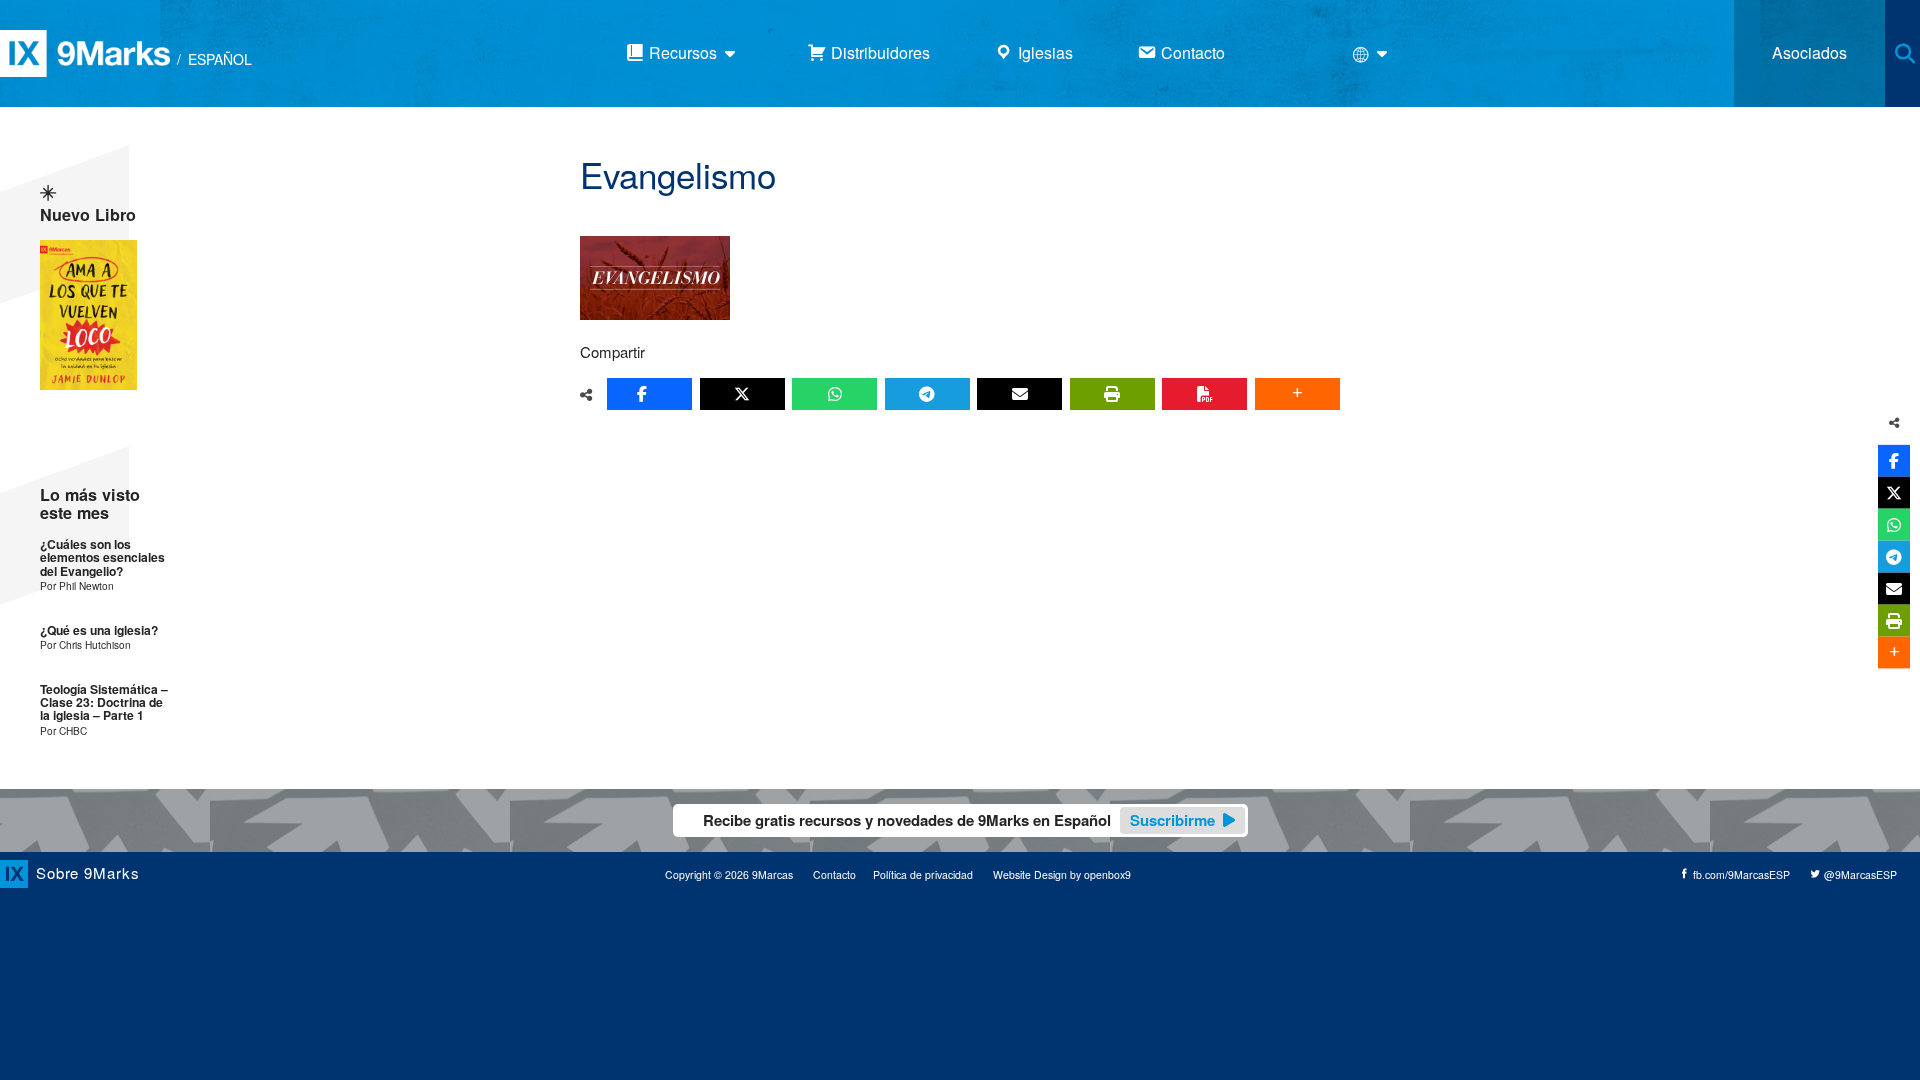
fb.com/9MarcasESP (1740, 874)
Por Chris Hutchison (85, 644)
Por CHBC (63, 730)
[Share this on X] (742, 394)
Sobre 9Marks (88, 872)
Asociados (1809, 52)
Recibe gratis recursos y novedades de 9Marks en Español (959, 820)
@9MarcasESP (1859, 874)
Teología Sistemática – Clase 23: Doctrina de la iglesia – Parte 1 (104, 703)
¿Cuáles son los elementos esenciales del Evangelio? (102, 558)
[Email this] (1019, 394)
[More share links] (1297, 394)
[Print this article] (1112, 394)
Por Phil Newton (77, 585)
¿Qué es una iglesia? (99, 630)
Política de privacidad (923, 874)
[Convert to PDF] (1204, 394)
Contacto (834, 874)
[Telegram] (927, 394)
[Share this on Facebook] (649, 394)
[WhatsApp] (834, 394)
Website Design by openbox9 (1062, 874)
